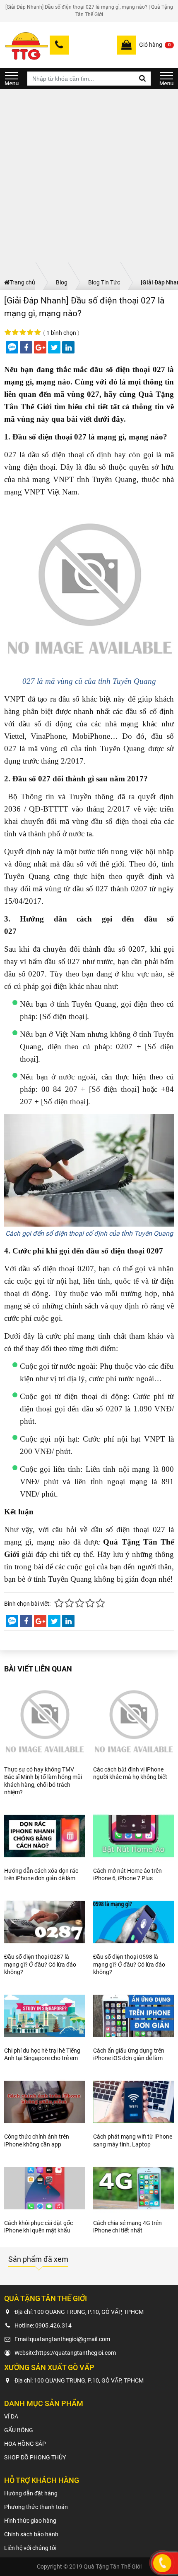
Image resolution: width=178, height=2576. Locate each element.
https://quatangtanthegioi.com (76, 2353)
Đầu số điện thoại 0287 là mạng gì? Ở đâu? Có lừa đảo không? (40, 1964)
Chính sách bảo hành (31, 2534)
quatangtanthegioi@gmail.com (70, 2339)
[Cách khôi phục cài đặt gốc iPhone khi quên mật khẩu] (44, 2188)
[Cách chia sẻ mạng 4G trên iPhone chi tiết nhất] (133, 2188)
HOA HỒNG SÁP (25, 2444)
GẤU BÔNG (19, 2430)
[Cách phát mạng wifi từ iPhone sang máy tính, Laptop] (133, 2102)
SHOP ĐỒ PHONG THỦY (35, 2457)
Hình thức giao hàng (30, 2521)
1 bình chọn (61, 333)
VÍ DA (11, 2416)
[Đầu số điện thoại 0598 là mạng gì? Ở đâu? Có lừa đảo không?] (133, 1922)
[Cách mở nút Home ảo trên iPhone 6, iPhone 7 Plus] (133, 1836)
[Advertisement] (89, 182)
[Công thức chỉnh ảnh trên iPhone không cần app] (44, 2102)
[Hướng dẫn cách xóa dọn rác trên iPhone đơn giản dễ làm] (44, 1836)
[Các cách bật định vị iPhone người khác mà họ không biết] (133, 1721)
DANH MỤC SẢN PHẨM (12, 79)
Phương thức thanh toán (36, 2507)
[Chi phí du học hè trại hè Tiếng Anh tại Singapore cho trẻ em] (44, 2016)
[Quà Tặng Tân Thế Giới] (26, 45)
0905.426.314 (53, 2325)
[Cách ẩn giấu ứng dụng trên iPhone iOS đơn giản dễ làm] (133, 2016)
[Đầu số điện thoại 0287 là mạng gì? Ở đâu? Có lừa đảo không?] (44, 1922)
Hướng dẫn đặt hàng (31, 2493)
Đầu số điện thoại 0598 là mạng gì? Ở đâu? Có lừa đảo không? (129, 1964)
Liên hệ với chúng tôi (30, 2548)
